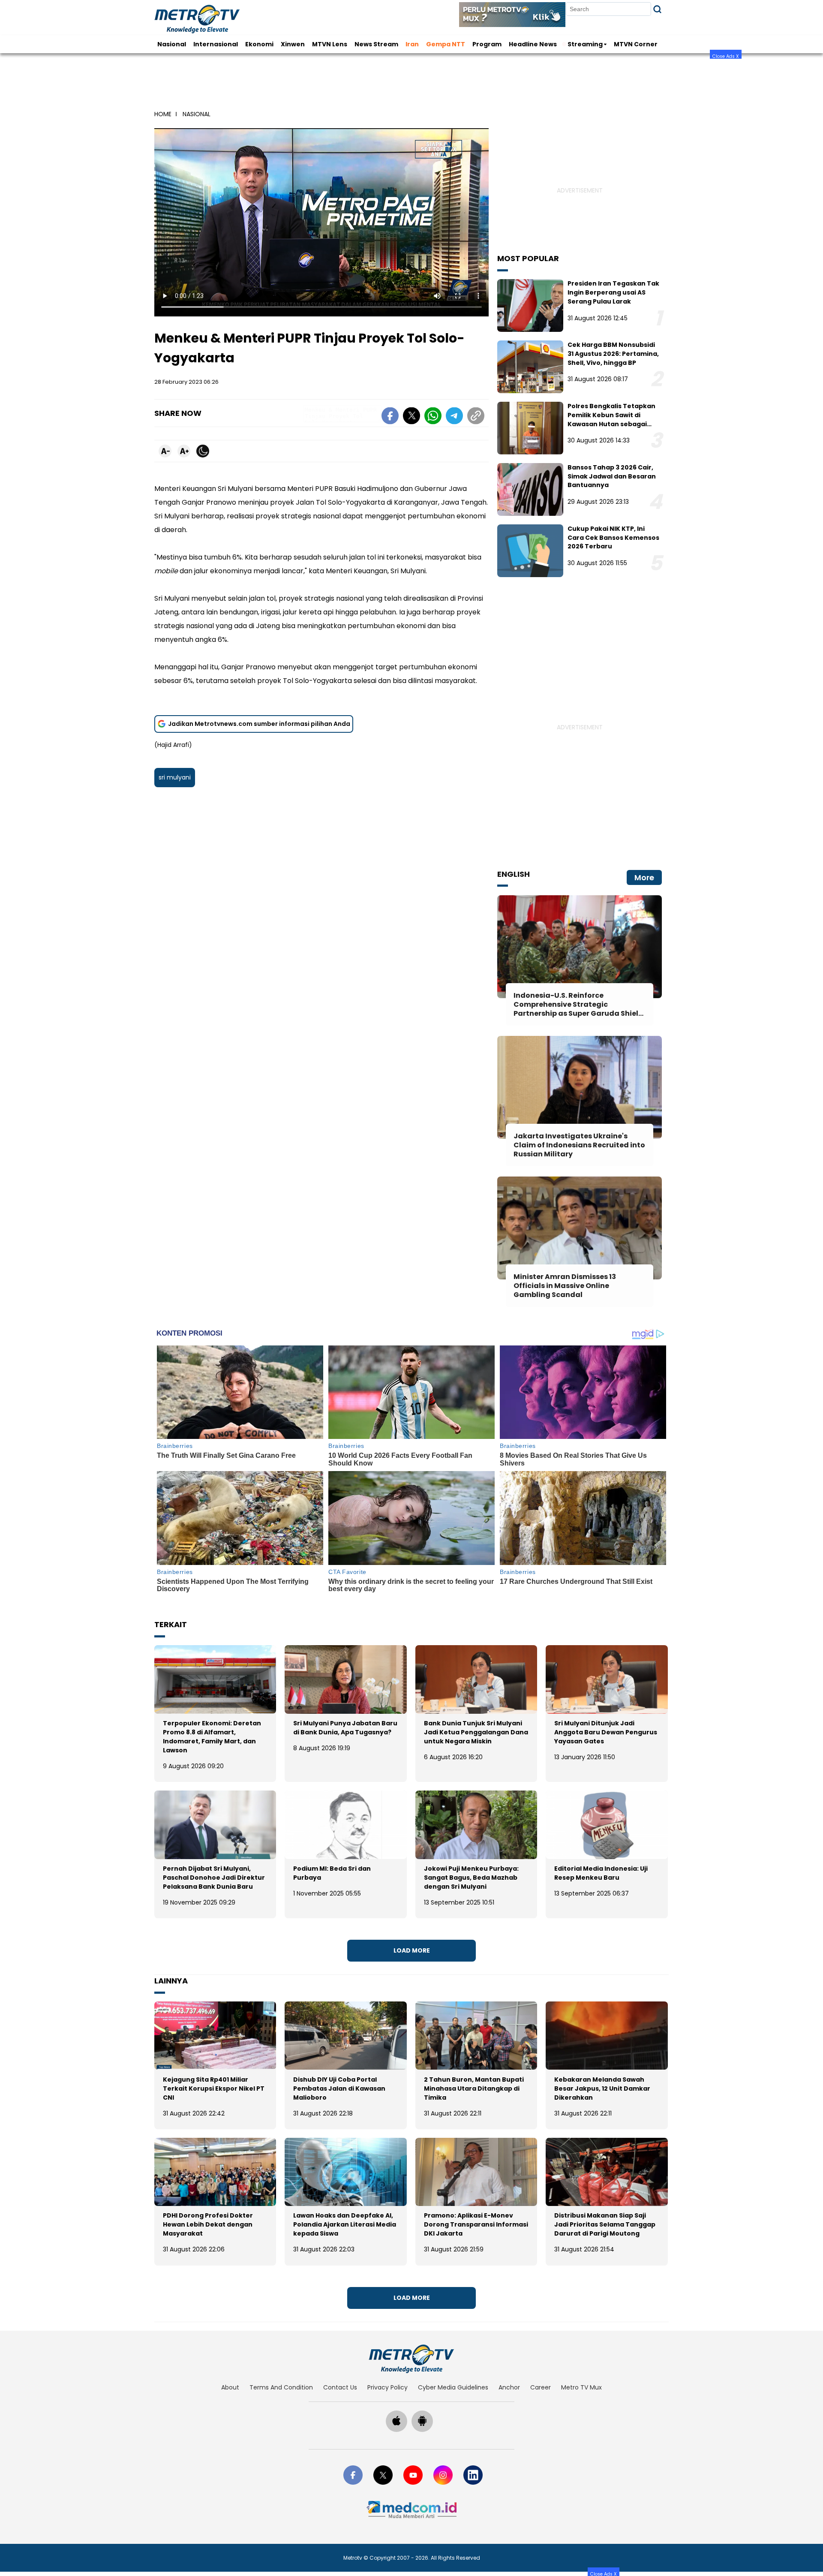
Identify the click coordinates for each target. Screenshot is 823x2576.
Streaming (585, 44)
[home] (411, 2359)
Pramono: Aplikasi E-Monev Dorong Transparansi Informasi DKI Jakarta (476, 2224)
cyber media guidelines (453, 2387)
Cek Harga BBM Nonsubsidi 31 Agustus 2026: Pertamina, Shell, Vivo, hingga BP (613, 354)
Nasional (172, 44)
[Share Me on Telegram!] (454, 417)
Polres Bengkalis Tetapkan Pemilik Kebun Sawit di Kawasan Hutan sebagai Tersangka (611, 419)
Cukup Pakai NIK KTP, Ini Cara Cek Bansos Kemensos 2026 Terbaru (613, 538)
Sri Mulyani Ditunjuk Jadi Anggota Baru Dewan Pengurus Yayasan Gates (606, 1732)
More (644, 877)
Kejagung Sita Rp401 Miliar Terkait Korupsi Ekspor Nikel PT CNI (214, 2088)
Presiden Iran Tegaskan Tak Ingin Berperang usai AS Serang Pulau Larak (613, 292)
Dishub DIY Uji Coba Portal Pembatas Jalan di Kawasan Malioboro (339, 2088)
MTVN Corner (636, 44)
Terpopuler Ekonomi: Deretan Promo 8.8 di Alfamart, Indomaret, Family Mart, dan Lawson (212, 1737)
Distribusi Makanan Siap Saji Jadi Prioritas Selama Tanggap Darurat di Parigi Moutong (605, 2224)
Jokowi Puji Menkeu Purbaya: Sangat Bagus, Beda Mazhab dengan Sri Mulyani (471, 1878)
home (163, 114)
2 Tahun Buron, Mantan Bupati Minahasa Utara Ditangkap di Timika (474, 2088)
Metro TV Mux (581, 2387)
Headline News (533, 44)
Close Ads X (726, 56)
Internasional (216, 44)
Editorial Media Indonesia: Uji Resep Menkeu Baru (601, 1873)
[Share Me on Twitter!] (411, 417)
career (541, 2387)
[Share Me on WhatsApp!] (433, 417)
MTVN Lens (330, 44)
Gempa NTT (446, 44)
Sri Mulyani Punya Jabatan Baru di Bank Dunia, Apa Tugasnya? (345, 1728)
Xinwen (293, 44)
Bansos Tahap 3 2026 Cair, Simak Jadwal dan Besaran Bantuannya (612, 476)
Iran (412, 44)
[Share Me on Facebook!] (390, 417)
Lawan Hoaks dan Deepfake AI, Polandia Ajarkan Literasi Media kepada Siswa (345, 2224)
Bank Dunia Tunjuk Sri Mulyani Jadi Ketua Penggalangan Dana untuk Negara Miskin (476, 1732)
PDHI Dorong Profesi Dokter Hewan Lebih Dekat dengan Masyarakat (208, 2224)
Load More (412, 1950)
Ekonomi (259, 44)
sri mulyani (175, 777)
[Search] (657, 9)
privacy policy (387, 2387)
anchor (509, 2387)
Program (487, 44)
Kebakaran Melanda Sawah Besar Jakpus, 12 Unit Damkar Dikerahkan (602, 2088)
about (230, 2387)
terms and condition (281, 2387)
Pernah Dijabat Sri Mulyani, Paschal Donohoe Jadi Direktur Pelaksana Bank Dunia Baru (214, 1878)
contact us (340, 2387)
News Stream (376, 44)
